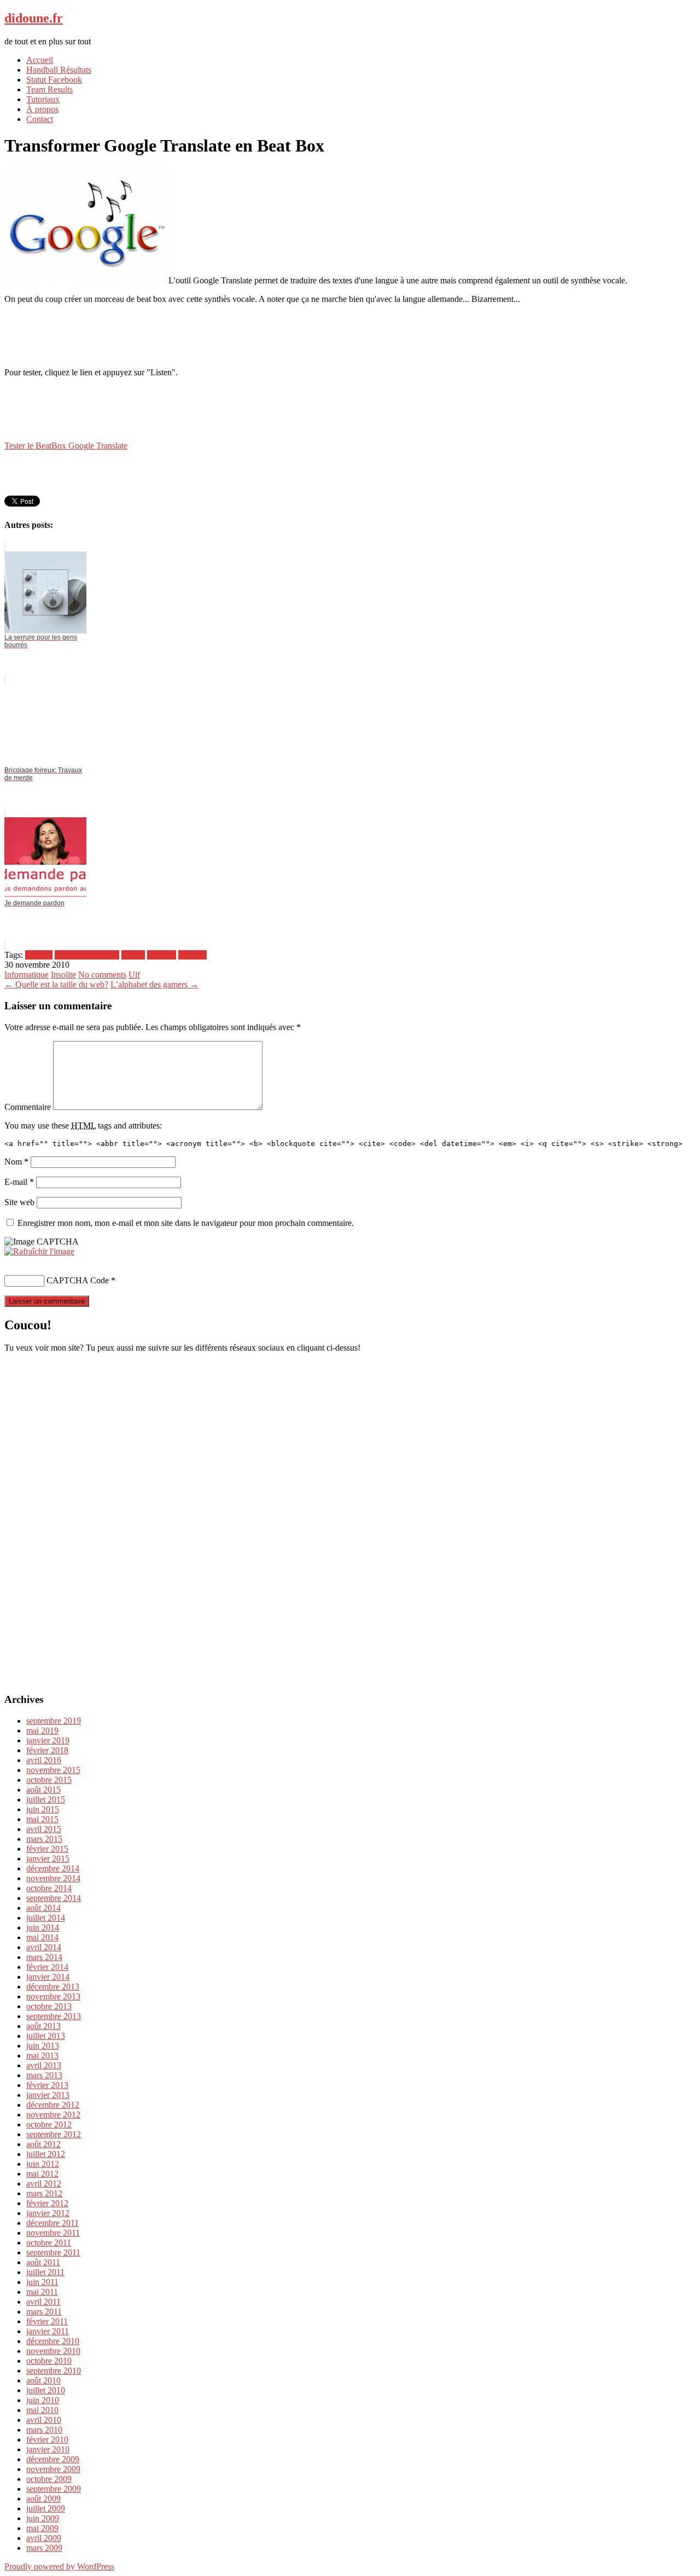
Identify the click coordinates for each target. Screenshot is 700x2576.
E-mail (19, 1182)
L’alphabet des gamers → (154, 984)
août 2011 (43, 2262)
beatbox (39, 955)
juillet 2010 (46, 2390)
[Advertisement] (350, 335)
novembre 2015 (53, 1770)
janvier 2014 (48, 1977)
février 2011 (47, 2321)
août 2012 (43, 2144)
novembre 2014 (53, 1878)
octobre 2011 (49, 2243)
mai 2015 (42, 1819)
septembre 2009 (54, 2489)
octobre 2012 (49, 2124)
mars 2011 (44, 2312)
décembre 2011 (52, 2223)
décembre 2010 (53, 2341)
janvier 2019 (48, 1740)
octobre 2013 (49, 2006)
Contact (40, 119)
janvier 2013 (48, 2095)
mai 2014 (42, 1937)
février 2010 (47, 2440)
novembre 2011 (53, 2233)
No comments (102, 975)
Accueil (40, 60)
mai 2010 (42, 2410)
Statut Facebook (54, 80)
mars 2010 (44, 2430)
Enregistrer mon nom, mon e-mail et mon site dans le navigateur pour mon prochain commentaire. (186, 1223)
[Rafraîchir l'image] (39, 1251)
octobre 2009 (49, 2479)
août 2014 (43, 1908)
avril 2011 (43, 2302)
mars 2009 (44, 2548)
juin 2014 (43, 1927)
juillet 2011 (45, 2272)
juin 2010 (43, 2400)
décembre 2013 (53, 1987)
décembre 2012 (53, 2105)
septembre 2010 (54, 2371)
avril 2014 (44, 1947)
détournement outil (87, 955)
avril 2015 (44, 1829)
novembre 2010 (53, 2351)
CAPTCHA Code (78, 1280)
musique (162, 955)
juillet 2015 (46, 1799)
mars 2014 (44, 1957)
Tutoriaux (43, 99)
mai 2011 (42, 2292)
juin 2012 (43, 2164)
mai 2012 (42, 2174)
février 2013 (47, 2085)
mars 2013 (44, 2075)
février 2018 (47, 1750)
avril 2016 (44, 1760)
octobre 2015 (49, 1780)
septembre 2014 (54, 1898)
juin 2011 (42, 2282)
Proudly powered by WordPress (59, 2566)
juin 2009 (43, 2518)
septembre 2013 (54, 2016)
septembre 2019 (54, 1721)
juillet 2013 (46, 2036)
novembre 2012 (53, 2115)
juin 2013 (43, 2046)
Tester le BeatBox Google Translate (66, 446)
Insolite (63, 975)
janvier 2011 (48, 2331)
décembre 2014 (53, 1868)
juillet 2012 (46, 2154)
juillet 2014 (46, 1918)
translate (192, 955)
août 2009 (43, 2499)
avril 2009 (44, 2538)
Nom (16, 1162)
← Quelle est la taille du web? (56, 984)
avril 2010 (44, 2420)
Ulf (134, 975)
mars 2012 (44, 2193)
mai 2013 (42, 2055)
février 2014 (47, 1967)
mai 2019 (42, 1731)
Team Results (49, 89)
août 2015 (43, 1790)
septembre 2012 (54, 2134)
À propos (42, 109)
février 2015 (47, 1849)
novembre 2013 (53, 1996)
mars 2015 (44, 1839)
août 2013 (43, 2026)
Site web (19, 1202)
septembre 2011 (53, 2252)
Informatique (27, 975)
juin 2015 (43, 1809)
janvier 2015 (48, 1859)
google (133, 955)
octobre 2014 (49, 1888)
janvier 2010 (48, 2449)
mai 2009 (42, 2528)
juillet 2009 (46, 2508)
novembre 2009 (53, 2469)
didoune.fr (34, 18)
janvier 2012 (48, 2213)
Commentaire (28, 1107)
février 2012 (47, 2203)
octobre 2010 (49, 2361)
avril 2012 (44, 2184)
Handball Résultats (59, 70)
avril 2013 (44, 2065)
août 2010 (43, 2380)
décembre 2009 (53, 2459)
